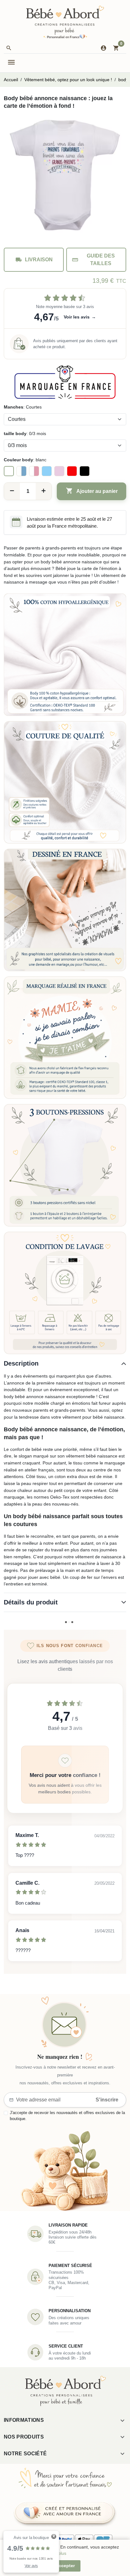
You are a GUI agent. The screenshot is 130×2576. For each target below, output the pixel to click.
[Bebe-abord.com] (65, 22)
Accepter (65, 2566)
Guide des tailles (93, 260)
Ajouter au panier (92, 491)
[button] (9, 48)
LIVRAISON (34, 260)
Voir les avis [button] (80, 317)
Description (21, 1363)
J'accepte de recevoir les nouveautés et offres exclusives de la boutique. (67, 2116)
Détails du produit (31, 1602)
